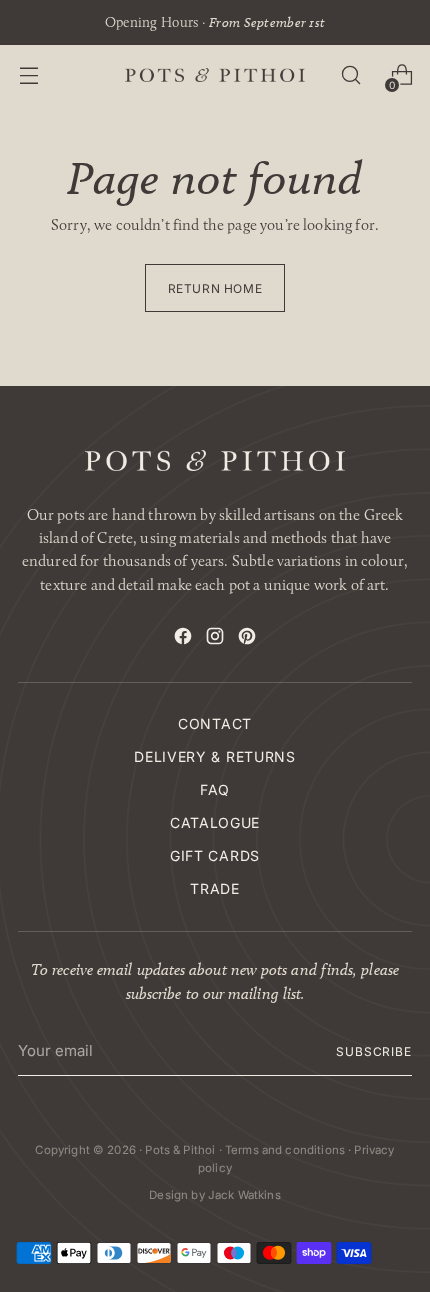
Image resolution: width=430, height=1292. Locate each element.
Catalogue (215, 822)
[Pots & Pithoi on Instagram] (215, 639)
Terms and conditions (285, 1150)
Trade (215, 888)
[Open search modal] (350, 75)
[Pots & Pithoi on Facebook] (183, 639)
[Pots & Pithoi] (215, 75)
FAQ (215, 789)
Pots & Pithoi (180, 1150)
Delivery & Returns (215, 756)
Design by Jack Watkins (214, 1195)
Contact (215, 723)
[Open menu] (28, 75)
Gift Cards (215, 855)
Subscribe (374, 1051)
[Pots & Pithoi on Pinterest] (247, 639)
